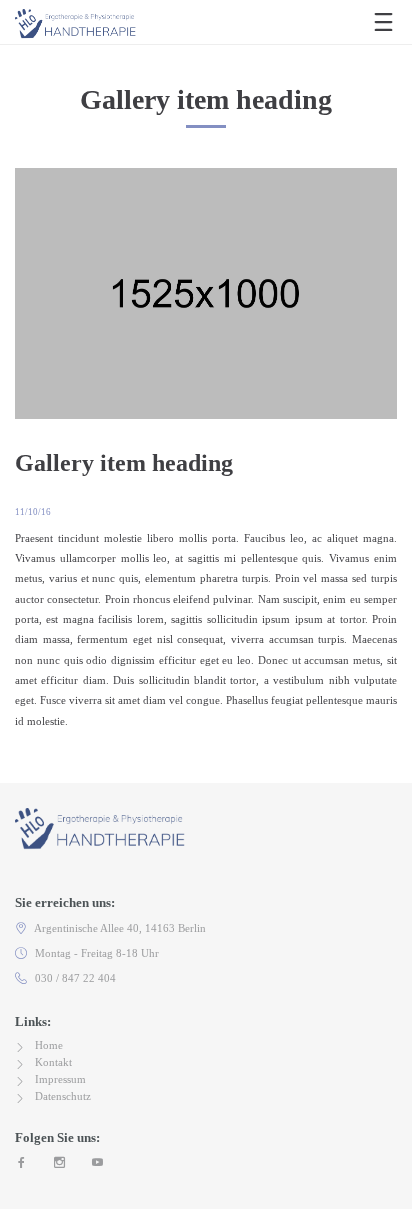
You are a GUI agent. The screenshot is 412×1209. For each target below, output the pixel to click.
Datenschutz (63, 1096)
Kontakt (53, 1062)
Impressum (60, 1079)
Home (49, 1045)
